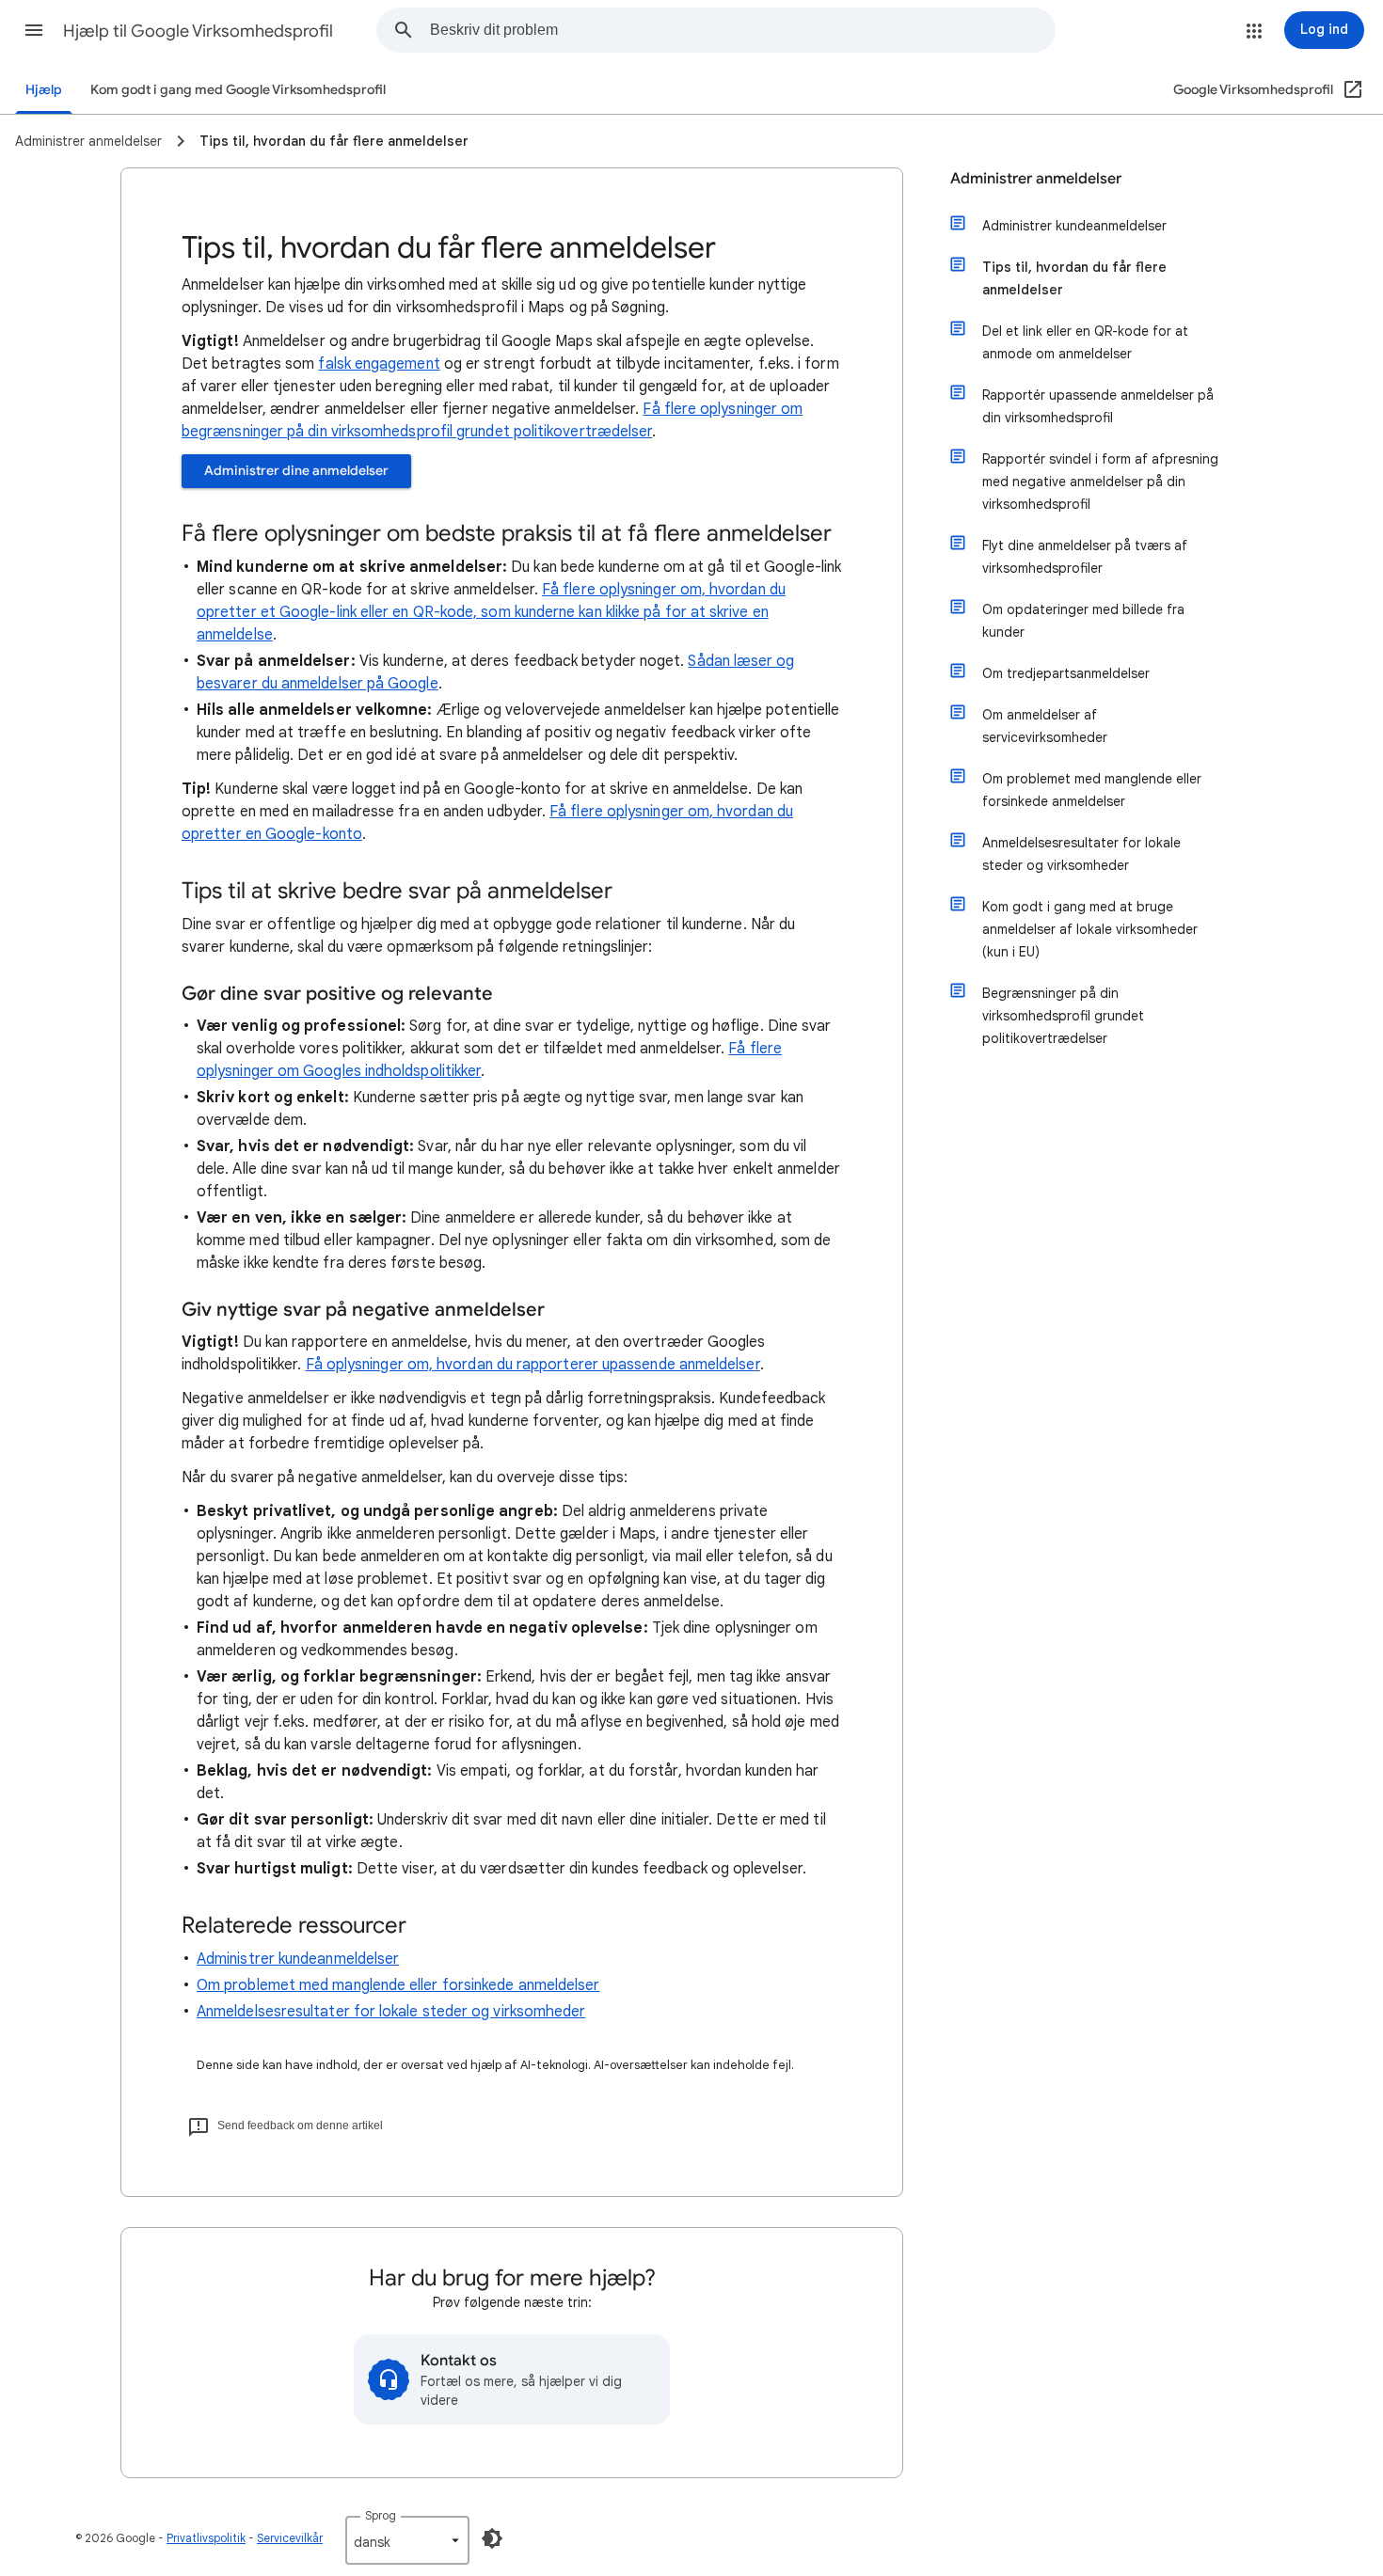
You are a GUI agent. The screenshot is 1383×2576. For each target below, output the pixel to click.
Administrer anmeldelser (1036, 179)
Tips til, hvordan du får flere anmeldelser (1074, 278)
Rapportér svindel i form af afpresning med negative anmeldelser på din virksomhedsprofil (1100, 482)
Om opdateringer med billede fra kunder (1083, 621)
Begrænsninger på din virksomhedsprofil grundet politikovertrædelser (1063, 1016)
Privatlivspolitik (206, 2538)
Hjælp (44, 90)
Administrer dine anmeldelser (296, 471)
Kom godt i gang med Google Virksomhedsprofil (238, 90)
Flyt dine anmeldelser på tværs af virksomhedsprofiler (1085, 557)
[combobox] (742, 30)
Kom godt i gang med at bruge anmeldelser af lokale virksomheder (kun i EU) (1090, 929)
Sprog (381, 2515)
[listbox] (407, 2540)
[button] (34, 30)
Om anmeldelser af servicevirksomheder (1045, 726)
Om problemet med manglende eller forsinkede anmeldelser (398, 1985)
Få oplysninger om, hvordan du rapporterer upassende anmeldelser (533, 1365)
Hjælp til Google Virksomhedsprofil (198, 31)
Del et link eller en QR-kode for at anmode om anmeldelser (1085, 342)
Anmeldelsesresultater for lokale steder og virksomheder (391, 2012)
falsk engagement (379, 364)
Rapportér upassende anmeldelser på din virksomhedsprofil (1098, 406)
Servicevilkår (290, 2538)
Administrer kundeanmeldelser (298, 1959)
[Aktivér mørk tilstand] (492, 2538)
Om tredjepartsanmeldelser (1066, 673)
